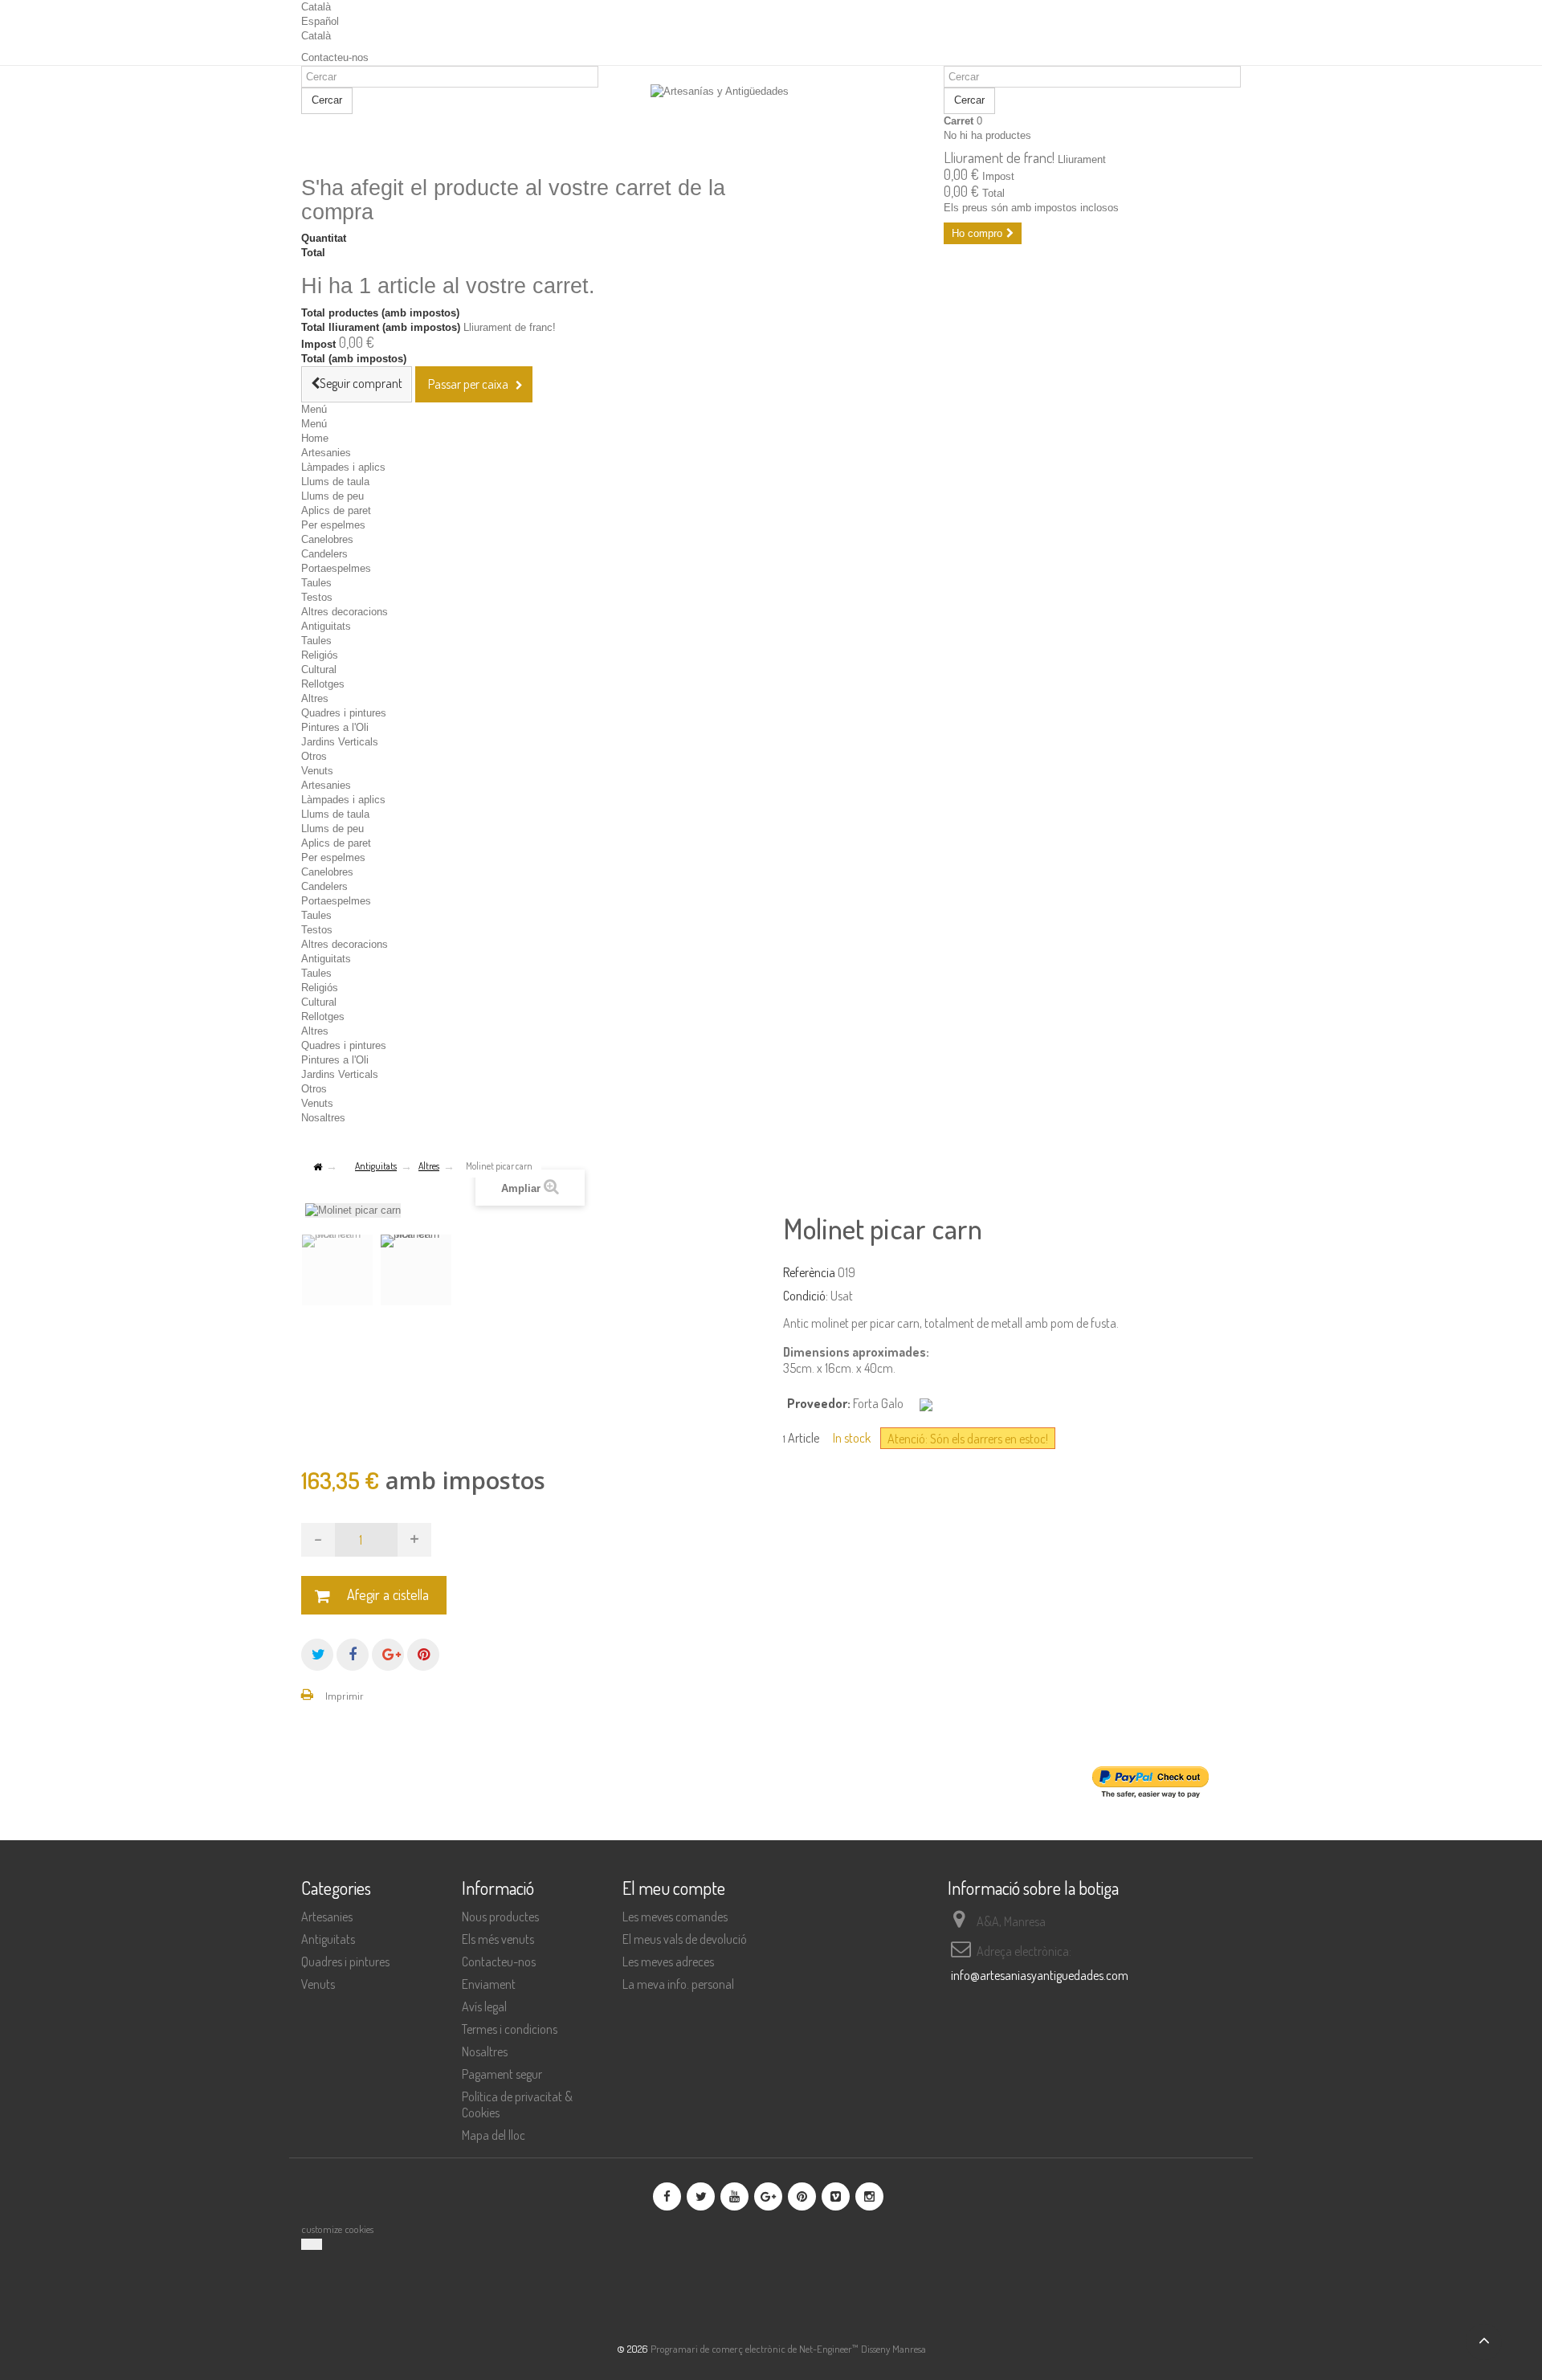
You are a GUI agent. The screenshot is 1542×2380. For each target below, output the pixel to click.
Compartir (353, 1655)
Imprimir (345, 1696)
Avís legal (484, 2006)
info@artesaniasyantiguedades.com (1040, 1975)
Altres (315, 698)
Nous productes (500, 1917)
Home (315, 438)
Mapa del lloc (494, 2135)
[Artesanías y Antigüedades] (771, 122)
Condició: (806, 1296)
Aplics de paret (336, 510)
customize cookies (337, 2229)
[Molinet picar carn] (337, 1270)
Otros (314, 756)
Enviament (489, 1984)
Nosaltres (323, 1118)
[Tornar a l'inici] (317, 1168)
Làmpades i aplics (343, 467)
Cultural (319, 670)
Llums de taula (335, 482)
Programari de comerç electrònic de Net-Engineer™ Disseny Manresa (788, 2349)
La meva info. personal (678, 1984)
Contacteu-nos (335, 57)
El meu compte (674, 1888)
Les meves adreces (668, 1962)
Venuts (317, 771)
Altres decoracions (345, 612)
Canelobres (327, 539)
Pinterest (423, 1655)
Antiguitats (326, 626)
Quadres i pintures (344, 713)
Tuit (317, 1655)
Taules (316, 583)
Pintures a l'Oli (335, 727)
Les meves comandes (675, 1917)
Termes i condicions (510, 2029)
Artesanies (326, 453)
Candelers (324, 554)
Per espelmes (333, 525)
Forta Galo (878, 1403)
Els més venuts (498, 1939)
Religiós (320, 655)
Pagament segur (502, 2074)
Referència (809, 1272)
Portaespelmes (336, 568)
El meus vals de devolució (685, 1939)
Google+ (388, 1655)
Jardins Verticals (340, 742)
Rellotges (323, 684)
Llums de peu (332, 496)
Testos (317, 597)
